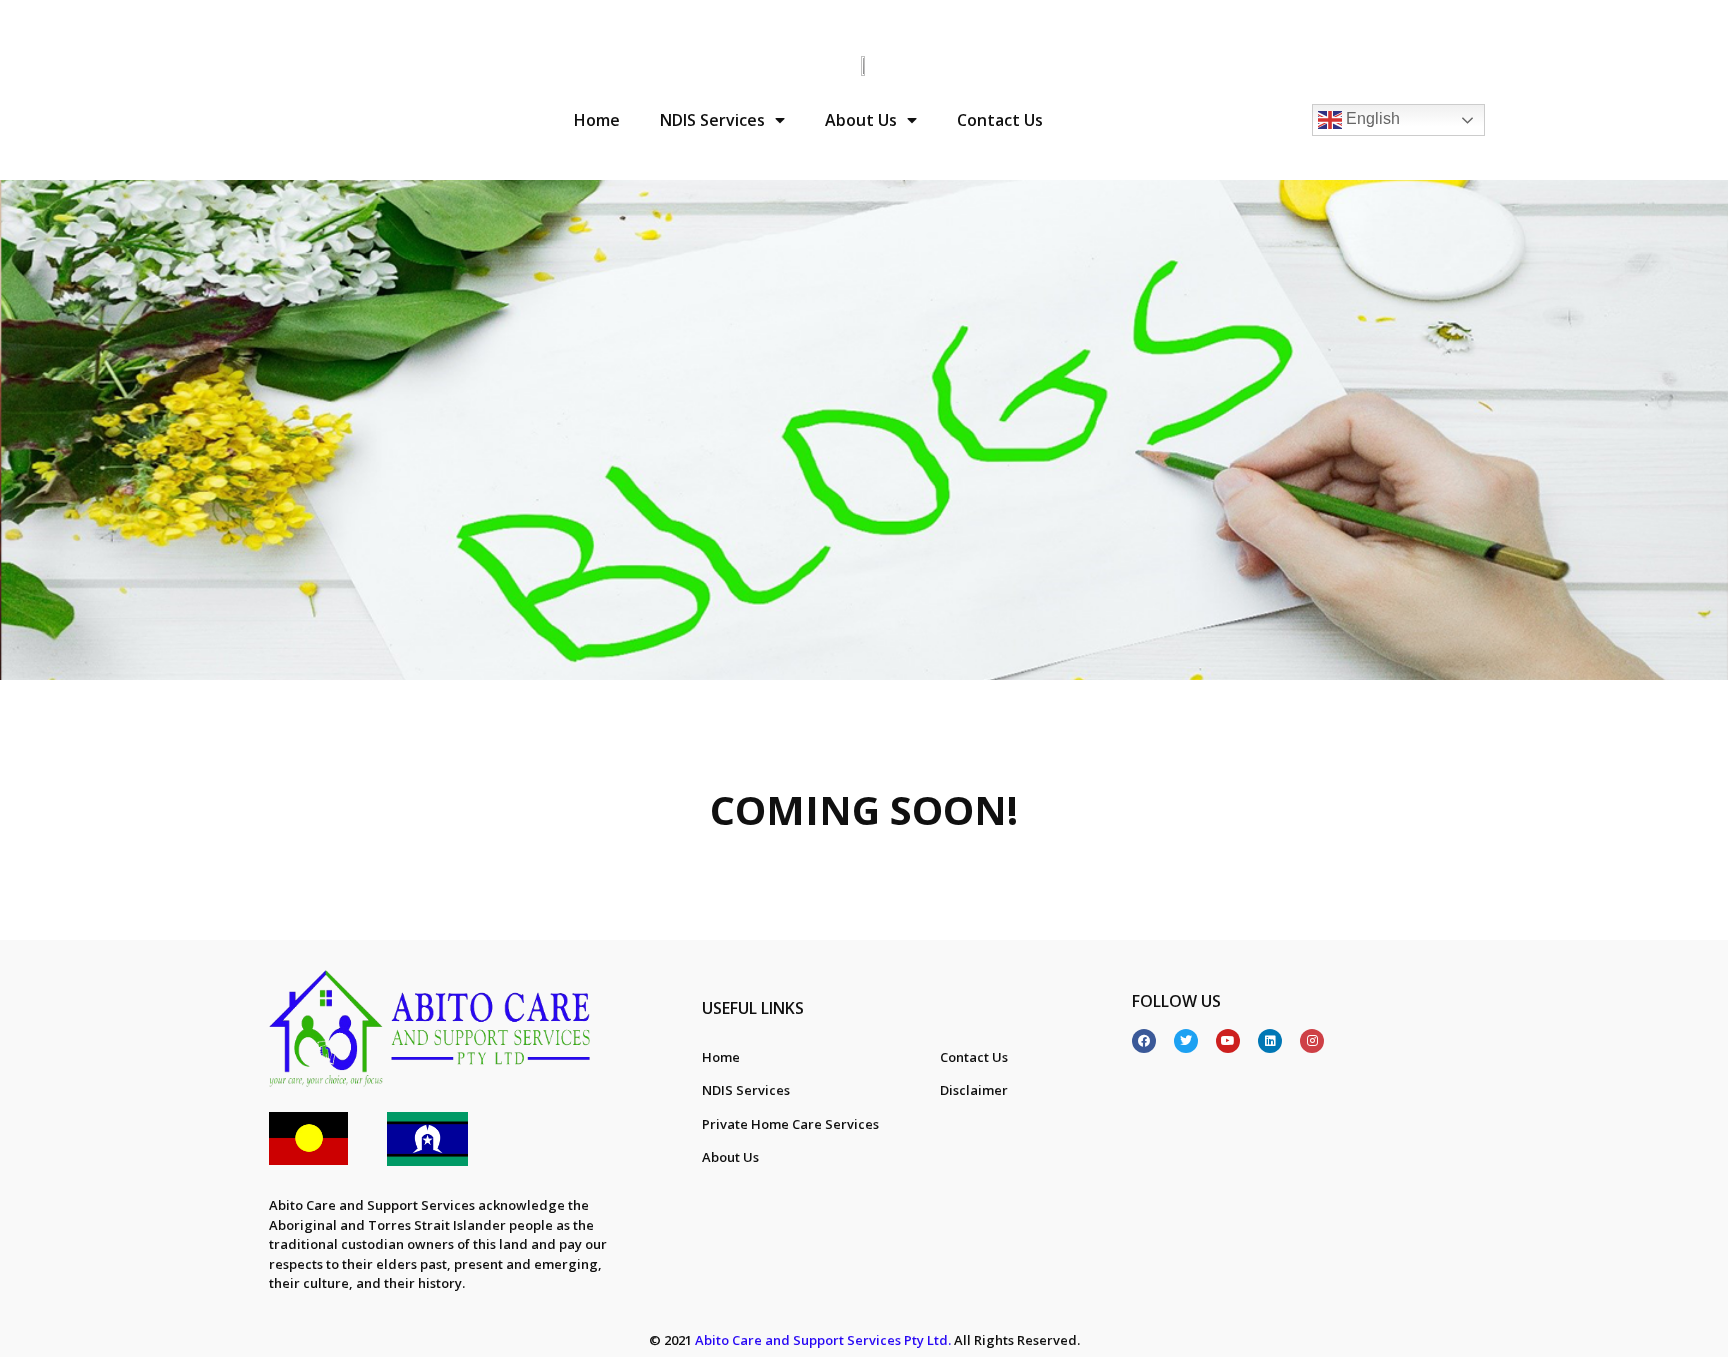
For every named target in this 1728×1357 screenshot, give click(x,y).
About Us (861, 120)
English (1371, 118)
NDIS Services (712, 120)
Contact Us (1000, 120)
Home (597, 120)
